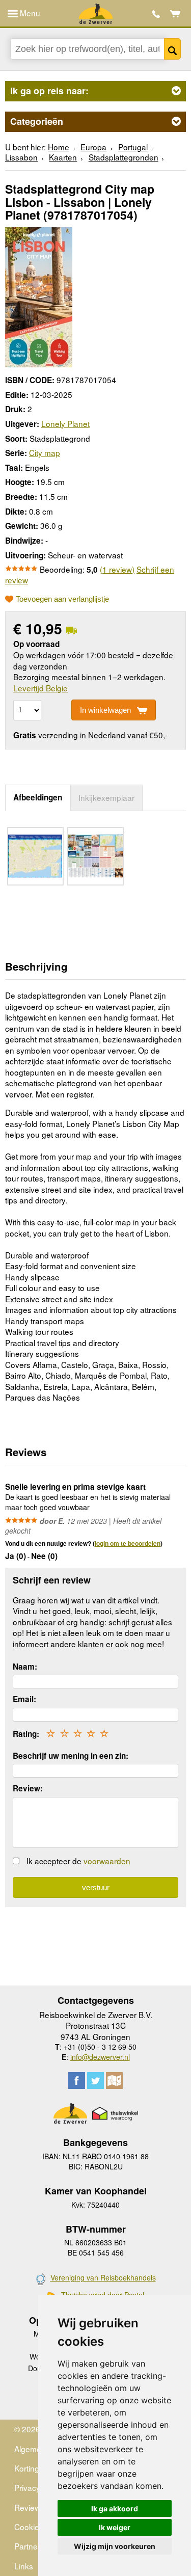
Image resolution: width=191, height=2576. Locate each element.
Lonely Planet (65, 423)
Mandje (175, 14)
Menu (29, 13)
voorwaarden (107, 1861)
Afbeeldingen (38, 797)
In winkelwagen (105, 710)
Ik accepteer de (78, 1861)
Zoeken (173, 49)
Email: (24, 1699)
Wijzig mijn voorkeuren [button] (115, 2546)
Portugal (133, 147)
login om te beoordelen (128, 1543)
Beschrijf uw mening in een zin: (71, 1756)
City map (45, 452)
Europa (93, 147)
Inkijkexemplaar (106, 797)
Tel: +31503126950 (156, 14)
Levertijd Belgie (40, 688)
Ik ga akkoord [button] (115, 2508)
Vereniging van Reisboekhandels (103, 2277)
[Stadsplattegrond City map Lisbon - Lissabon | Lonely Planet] (39, 296)
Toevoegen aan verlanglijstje (62, 599)
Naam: (25, 1667)
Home (59, 147)
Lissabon (21, 157)
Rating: (26, 1734)
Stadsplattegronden (124, 157)
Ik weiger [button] (115, 2527)
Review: (28, 1788)
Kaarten (63, 157)
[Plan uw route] (114, 2081)
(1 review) (117, 569)
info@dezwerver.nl (100, 2057)
